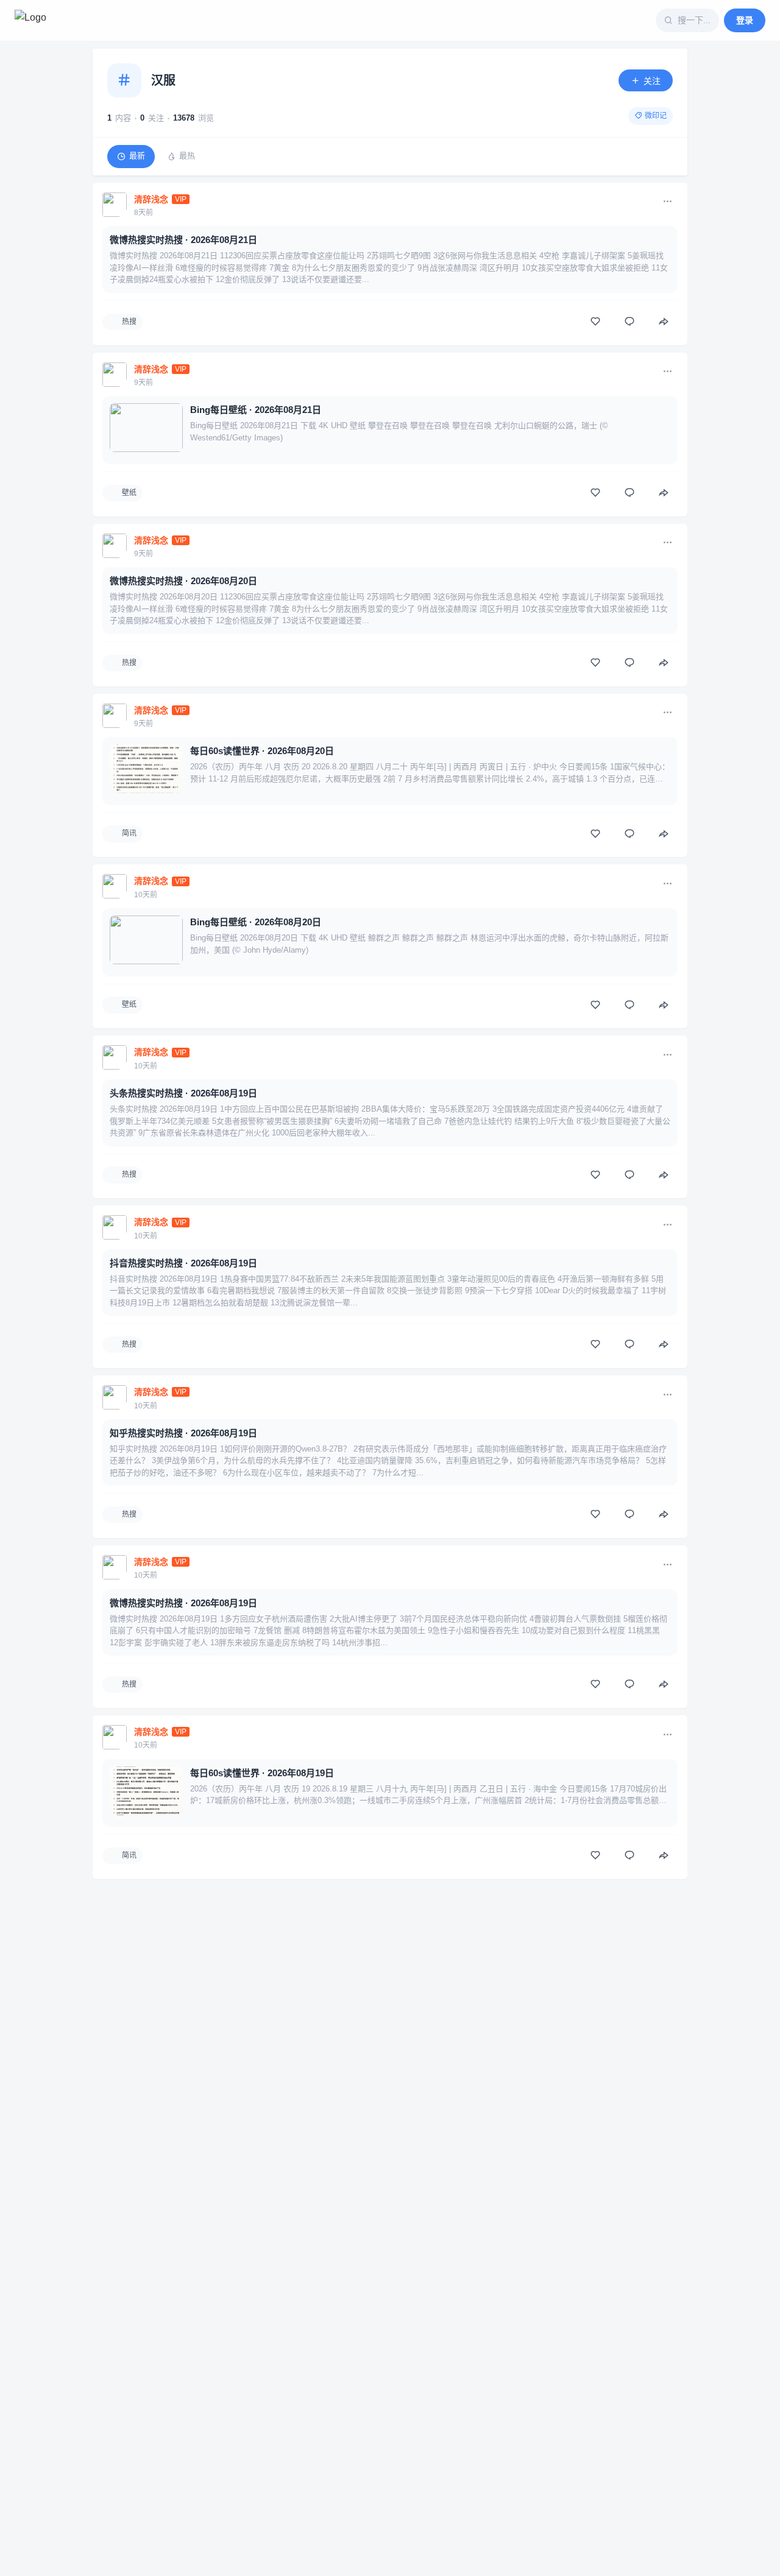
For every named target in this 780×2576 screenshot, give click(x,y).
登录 (745, 20)
